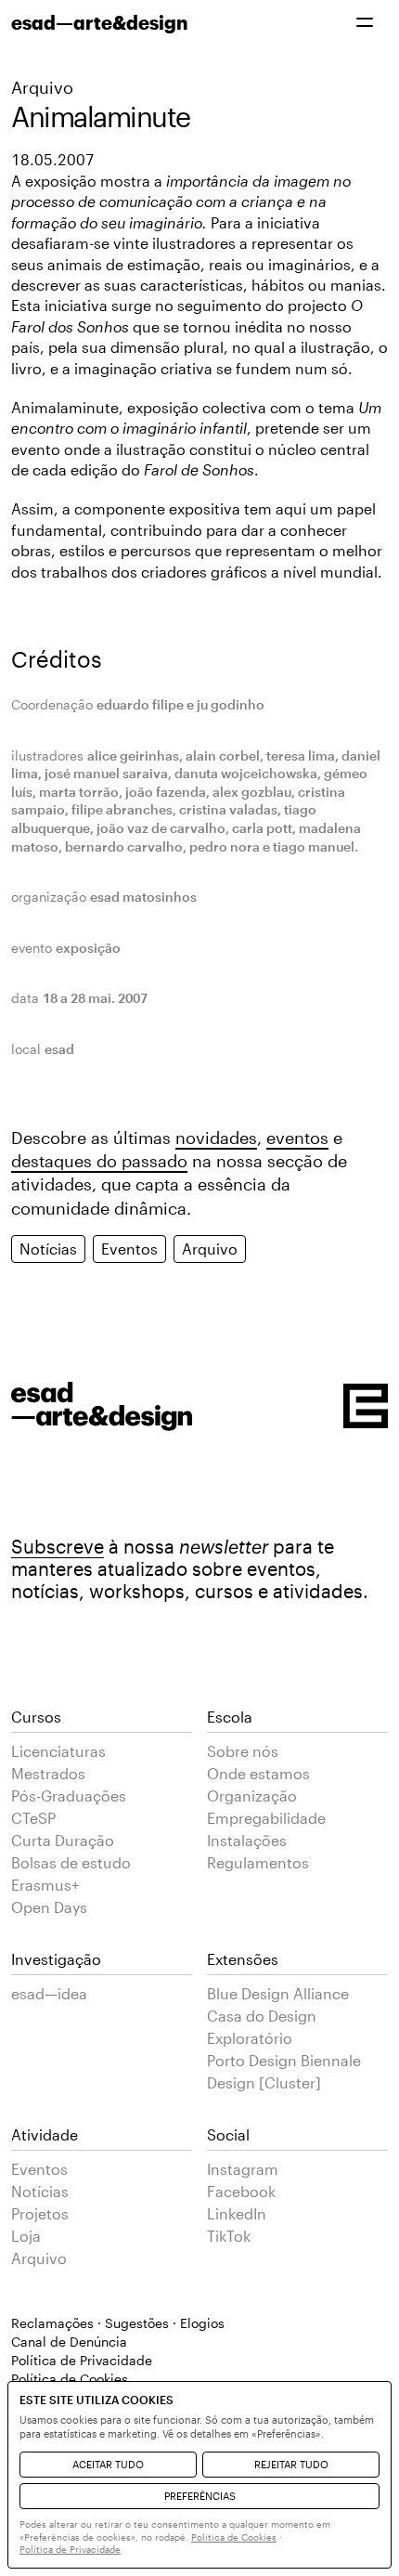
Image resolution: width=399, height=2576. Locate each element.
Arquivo (42, 87)
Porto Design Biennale (284, 2060)
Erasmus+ (45, 1885)
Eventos (129, 1249)
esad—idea (49, 1993)
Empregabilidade (266, 1818)
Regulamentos (258, 1862)
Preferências (200, 2496)
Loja (26, 2236)
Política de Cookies (234, 2537)
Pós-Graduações (69, 1795)
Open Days (49, 1907)
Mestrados (48, 1773)
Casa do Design (262, 2016)
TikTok (229, 2236)
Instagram (243, 2169)
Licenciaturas (58, 1751)
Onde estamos (258, 1773)
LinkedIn (237, 2213)
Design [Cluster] (264, 2082)
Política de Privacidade (82, 2360)
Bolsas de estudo (71, 1862)
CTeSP (33, 1818)
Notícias (48, 1249)
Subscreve (58, 1546)
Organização (252, 1795)
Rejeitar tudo (291, 2464)
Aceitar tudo (108, 2464)
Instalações (247, 1840)
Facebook (241, 2191)
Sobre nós (243, 1751)
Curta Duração (63, 1840)
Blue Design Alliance (278, 1993)
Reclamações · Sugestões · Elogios (118, 2323)
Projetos (40, 2213)
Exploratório (250, 2038)
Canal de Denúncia (69, 2342)
